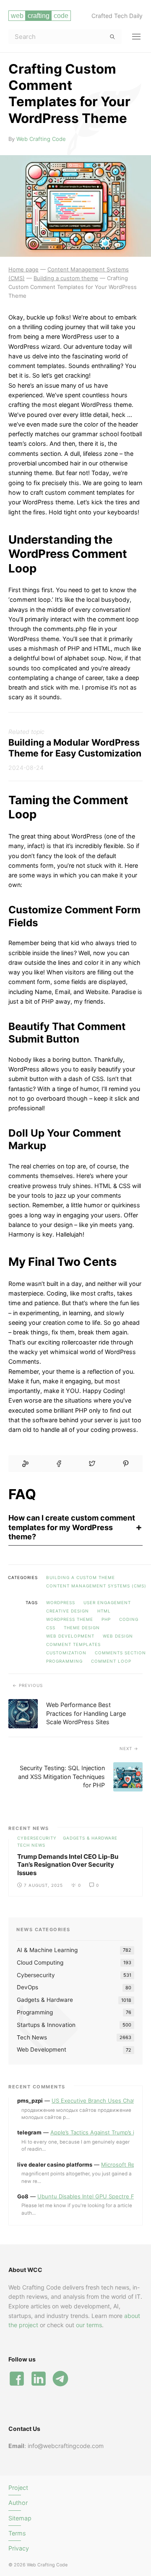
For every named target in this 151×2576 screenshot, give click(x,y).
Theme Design (82, 1628)
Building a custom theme (81, 1577)
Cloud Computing (40, 1963)
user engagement (107, 1602)
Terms (17, 2533)
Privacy (19, 2548)
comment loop (111, 1661)
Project (18, 2488)
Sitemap (20, 2518)
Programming (35, 2012)
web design (118, 1636)
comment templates (73, 1644)
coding (129, 1619)
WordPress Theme (70, 1619)
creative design (68, 1611)
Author (18, 2503)
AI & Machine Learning (47, 1950)
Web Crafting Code (41, 139)
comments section (120, 1653)
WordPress (61, 1602)
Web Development (70, 1636)
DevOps (27, 1987)
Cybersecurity (37, 1838)
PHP (106, 1619)
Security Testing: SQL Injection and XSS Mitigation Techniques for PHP (61, 1776)
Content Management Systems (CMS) (96, 1586)
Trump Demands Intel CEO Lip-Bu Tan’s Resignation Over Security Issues (68, 1865)
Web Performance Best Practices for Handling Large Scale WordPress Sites (86, 1713)
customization (66, 1653)
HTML (104, 1611)
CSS (51, 1628)
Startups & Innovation (46, 2025)
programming (64, 1661)
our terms (89, 2325)
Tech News (31, 1845)
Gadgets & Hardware (90, 1838)
